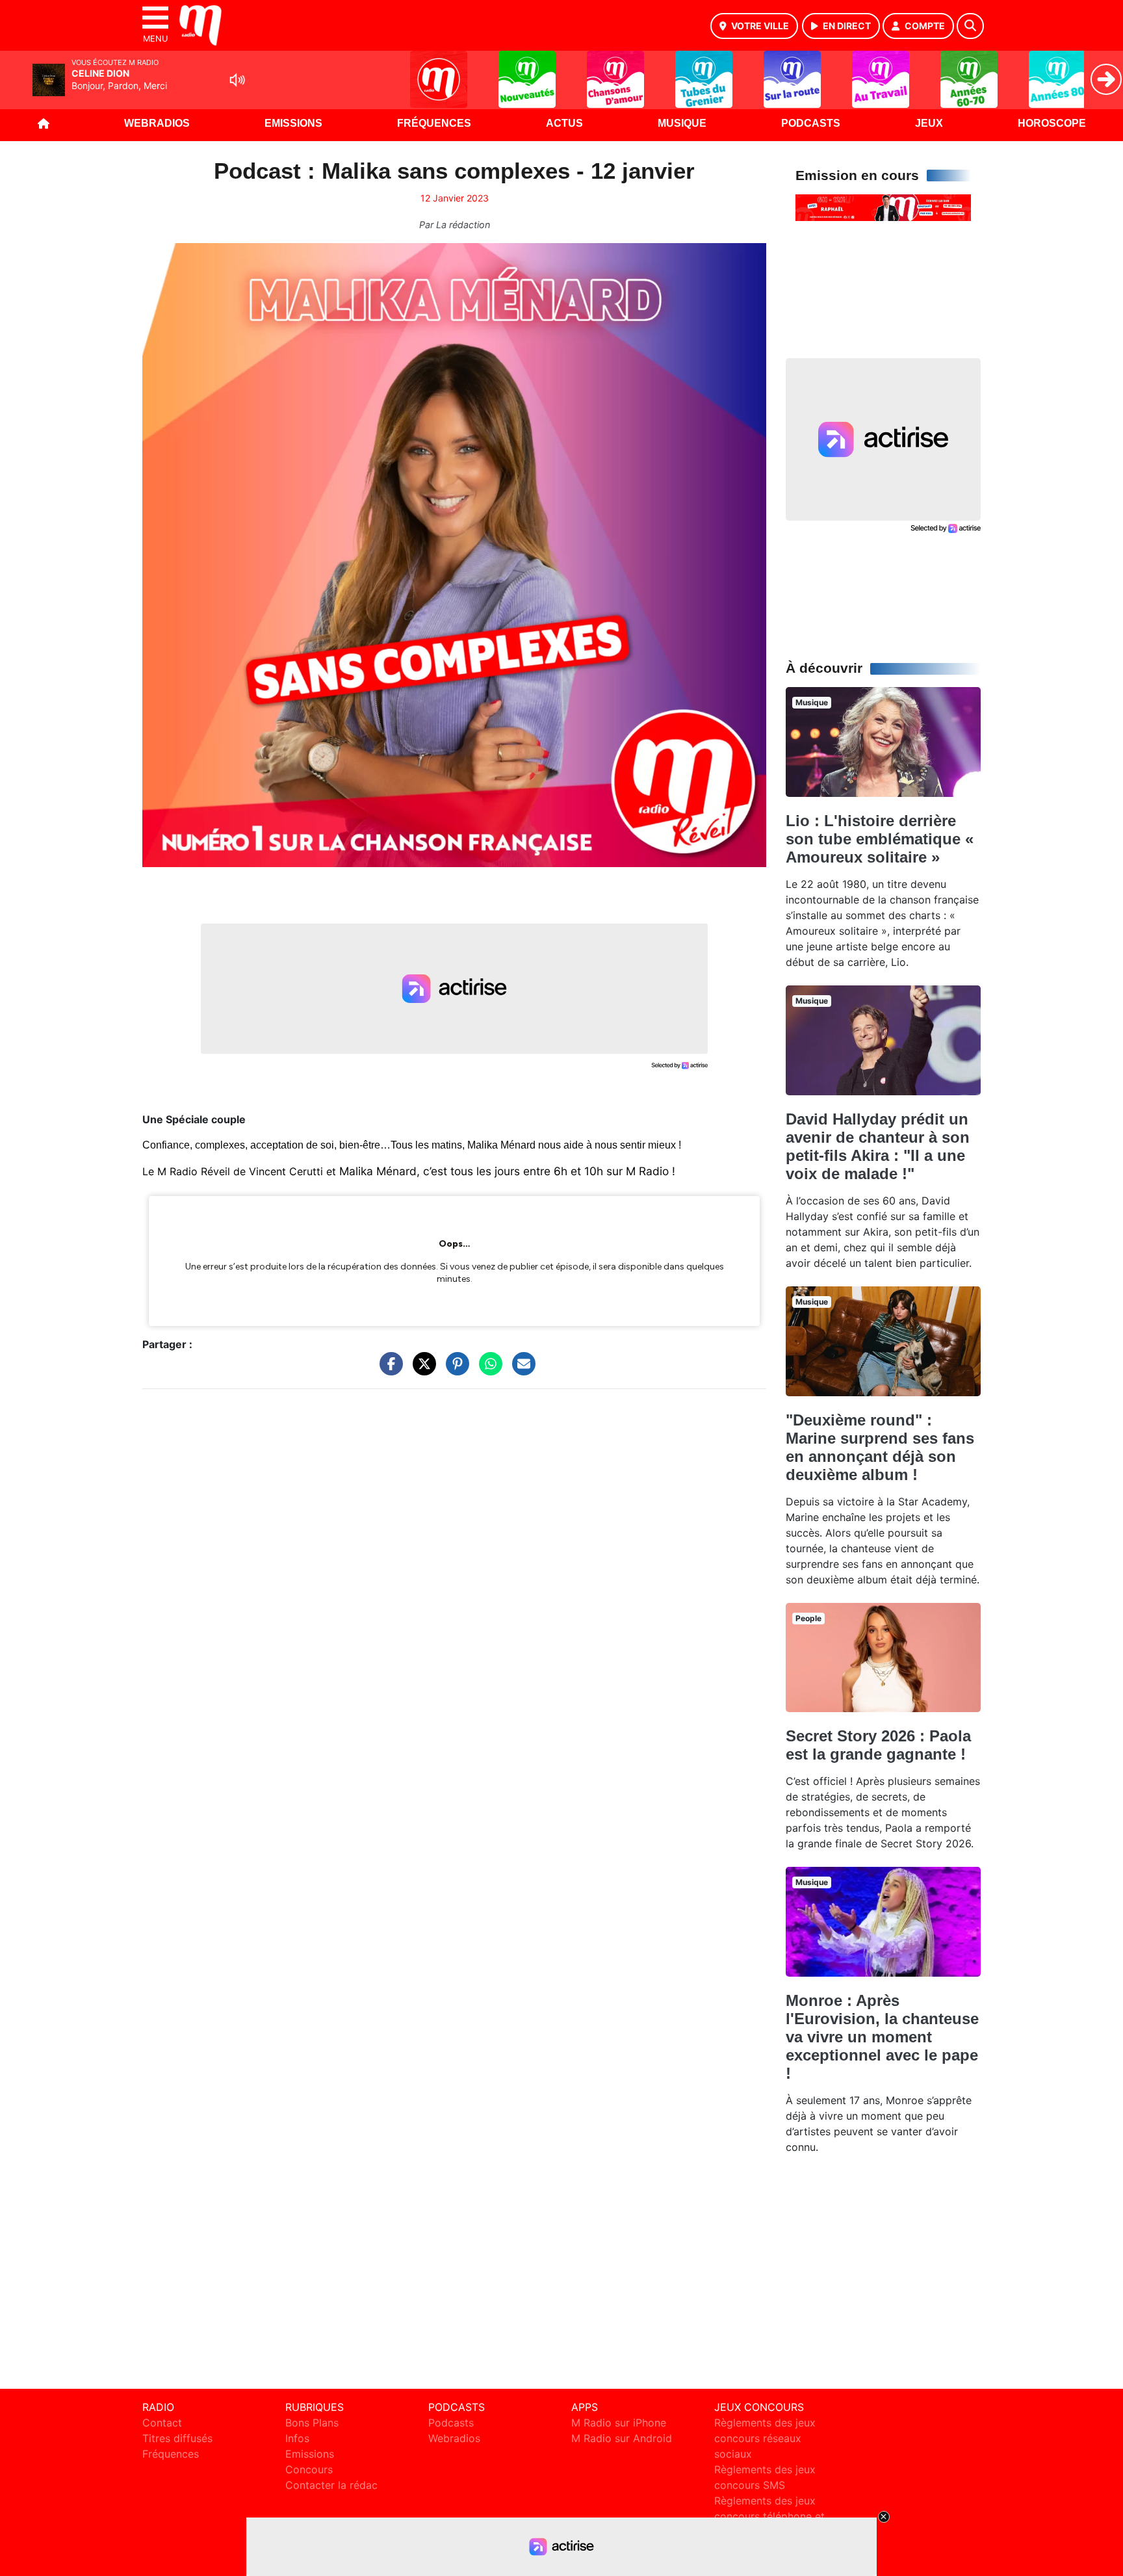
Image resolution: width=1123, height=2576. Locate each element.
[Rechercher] (970, 26)
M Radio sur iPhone (619, 2423)
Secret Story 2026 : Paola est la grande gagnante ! (878, 1745)
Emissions (293, 123)
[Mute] (237, 80)
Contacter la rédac (331, 2485)
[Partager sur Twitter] (421, 1370)
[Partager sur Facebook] (388, 1370)
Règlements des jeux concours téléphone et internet (769, 2516)
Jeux (929, 123)
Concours (309, 2469)
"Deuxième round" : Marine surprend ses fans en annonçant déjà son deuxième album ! (880, 1447)
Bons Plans (312, 2423)
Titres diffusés (177, 2438)
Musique (682, 123)
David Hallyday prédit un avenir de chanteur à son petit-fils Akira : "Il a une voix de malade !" (878, 1146)
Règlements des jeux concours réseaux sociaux (765, 2438)
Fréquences (434, 123)
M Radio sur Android (622, 2438)
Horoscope (1052, 123)
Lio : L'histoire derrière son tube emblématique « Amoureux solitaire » (880, 839)
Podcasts (811, 123)
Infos (297, 2438)
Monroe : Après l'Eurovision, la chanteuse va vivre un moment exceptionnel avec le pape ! (882, 2037)
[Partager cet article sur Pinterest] (454, 1370)
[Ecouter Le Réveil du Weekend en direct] (883, 207)
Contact (162, 2423)
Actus (564, 123)
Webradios (157, 123)
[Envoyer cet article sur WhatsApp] (487, 1370)
